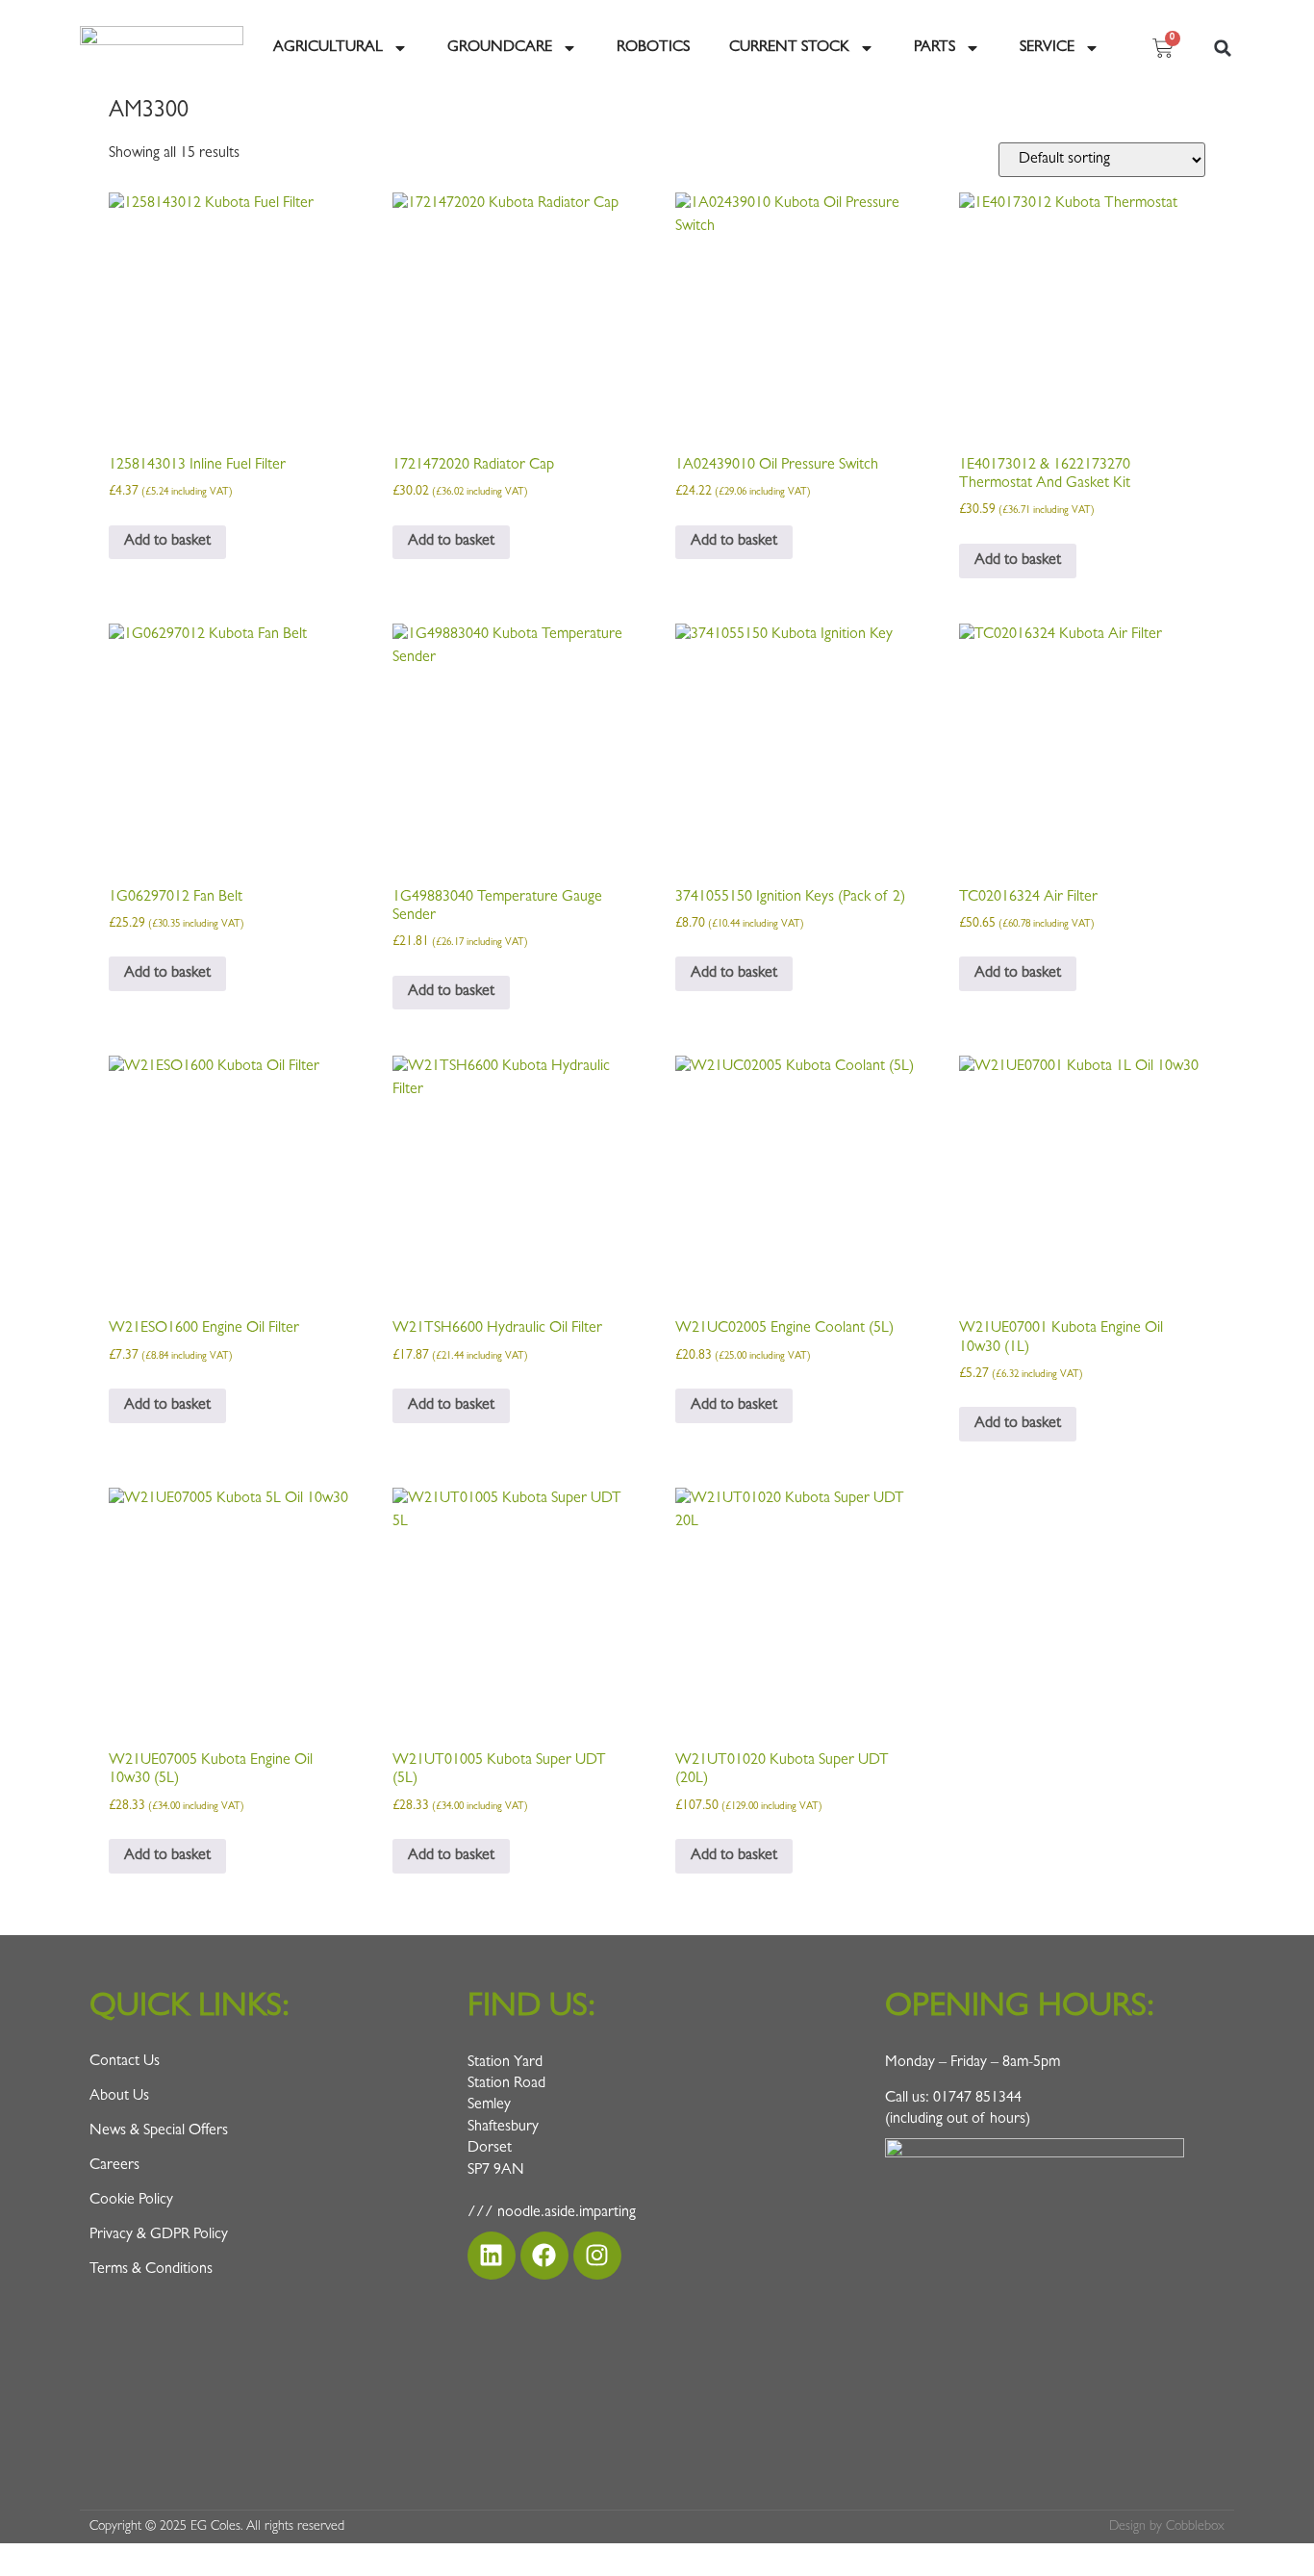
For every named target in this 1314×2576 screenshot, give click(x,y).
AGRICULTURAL (328, 48)
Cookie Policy (131, 2201)
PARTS (935, 48)
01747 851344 (977, 2099)
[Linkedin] (492, 2256)
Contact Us (125, 2062)
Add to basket (167, 542)
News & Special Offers (159, 2131)
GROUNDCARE (500, 48)
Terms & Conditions (151, 2270)
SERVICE (1047, 48)
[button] (1223, 48)
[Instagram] (597, 2256)
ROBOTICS (653, 48)
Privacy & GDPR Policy (159, 2235)
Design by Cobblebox (1167, 2527)
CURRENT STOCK (789, 48)
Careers (114, 2166)
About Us (119, 2097)
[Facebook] (544, 2256)
